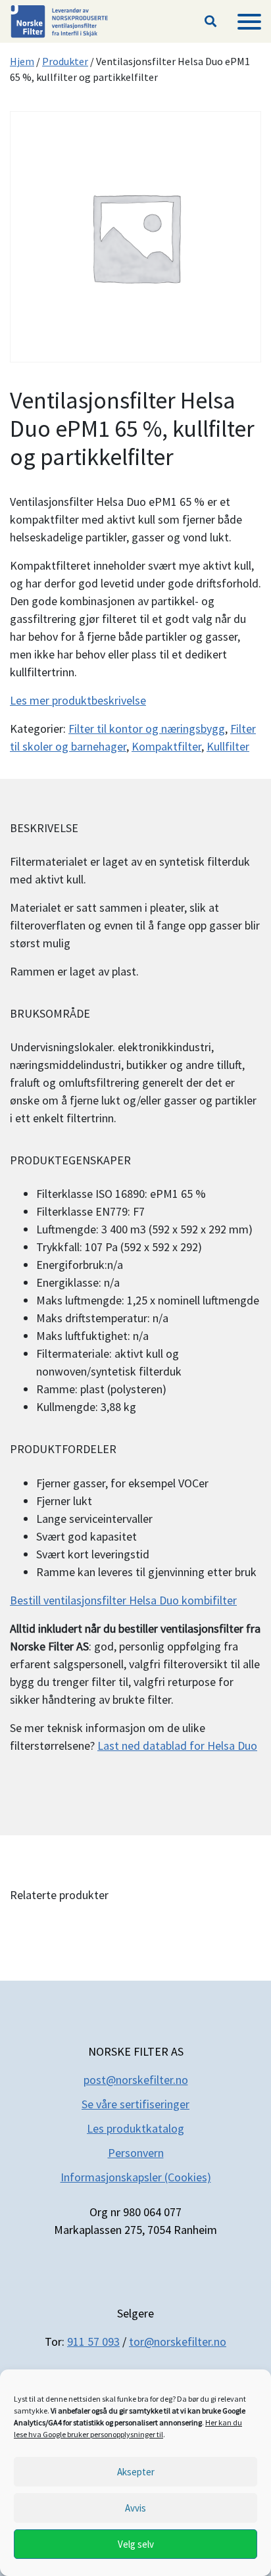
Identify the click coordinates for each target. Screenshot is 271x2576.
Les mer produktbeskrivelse (78, 700)
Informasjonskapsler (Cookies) (136, 2177)
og (178, 2128)
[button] (210, 22)
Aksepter (136, 2472)
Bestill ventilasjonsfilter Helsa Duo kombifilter (123, 1600)
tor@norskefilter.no (178, 2341)
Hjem (22, 61)
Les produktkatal (129, 2128)
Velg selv (136, 2544)
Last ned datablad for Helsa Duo (177, 1746)
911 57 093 (93, 2341)
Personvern (136, 2153)
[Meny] (249, 22)
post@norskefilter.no (136, 2080)
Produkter (65, 61)
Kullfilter (228, 746)
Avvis (135, 2508)
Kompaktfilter (166, 746)
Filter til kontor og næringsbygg (147, 729)
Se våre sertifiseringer (135, 2104)
